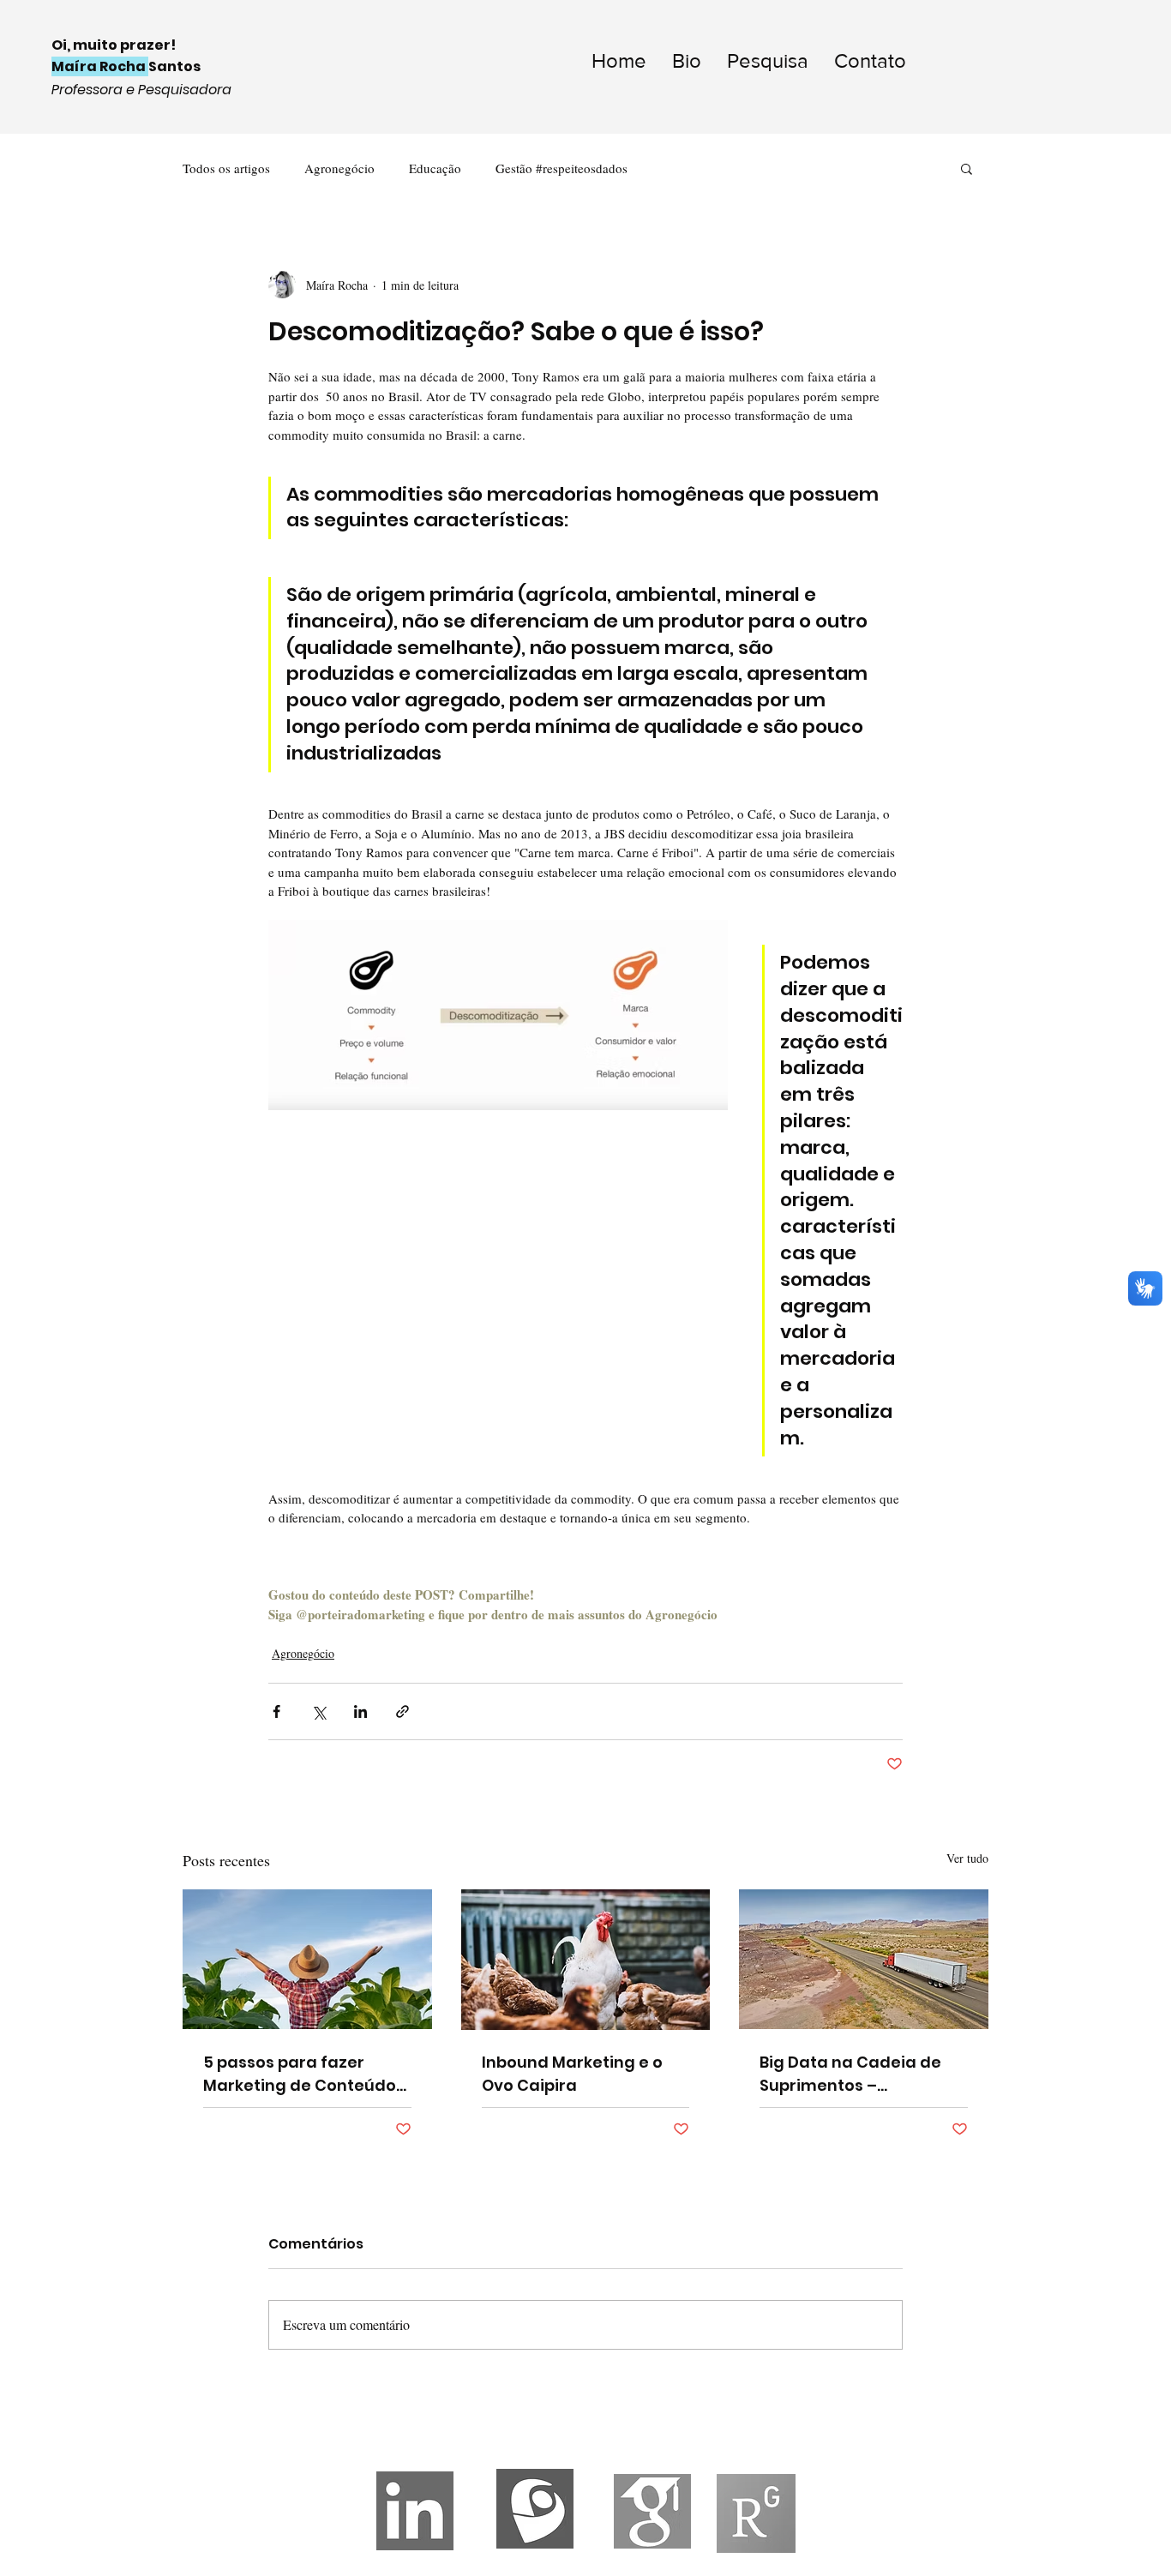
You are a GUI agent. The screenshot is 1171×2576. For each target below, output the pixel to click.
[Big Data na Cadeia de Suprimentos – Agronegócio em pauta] (864, 1959)
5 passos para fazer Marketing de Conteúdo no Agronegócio (300, 2074)
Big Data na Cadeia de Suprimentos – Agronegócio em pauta (854, 2074)
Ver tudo (967, 1858)
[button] (967, 168)
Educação (435, 168)
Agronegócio (339, 168)
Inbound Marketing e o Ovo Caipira (572, 2074)
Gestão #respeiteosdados (561, 168)
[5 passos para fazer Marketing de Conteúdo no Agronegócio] (307, 1959)
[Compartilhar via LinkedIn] (360, 1711)
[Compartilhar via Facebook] (276, 1711)
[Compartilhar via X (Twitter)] (318, 1711)
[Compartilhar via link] (402, 1711)
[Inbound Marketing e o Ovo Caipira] (586, 1960)
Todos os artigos (226, 168)
